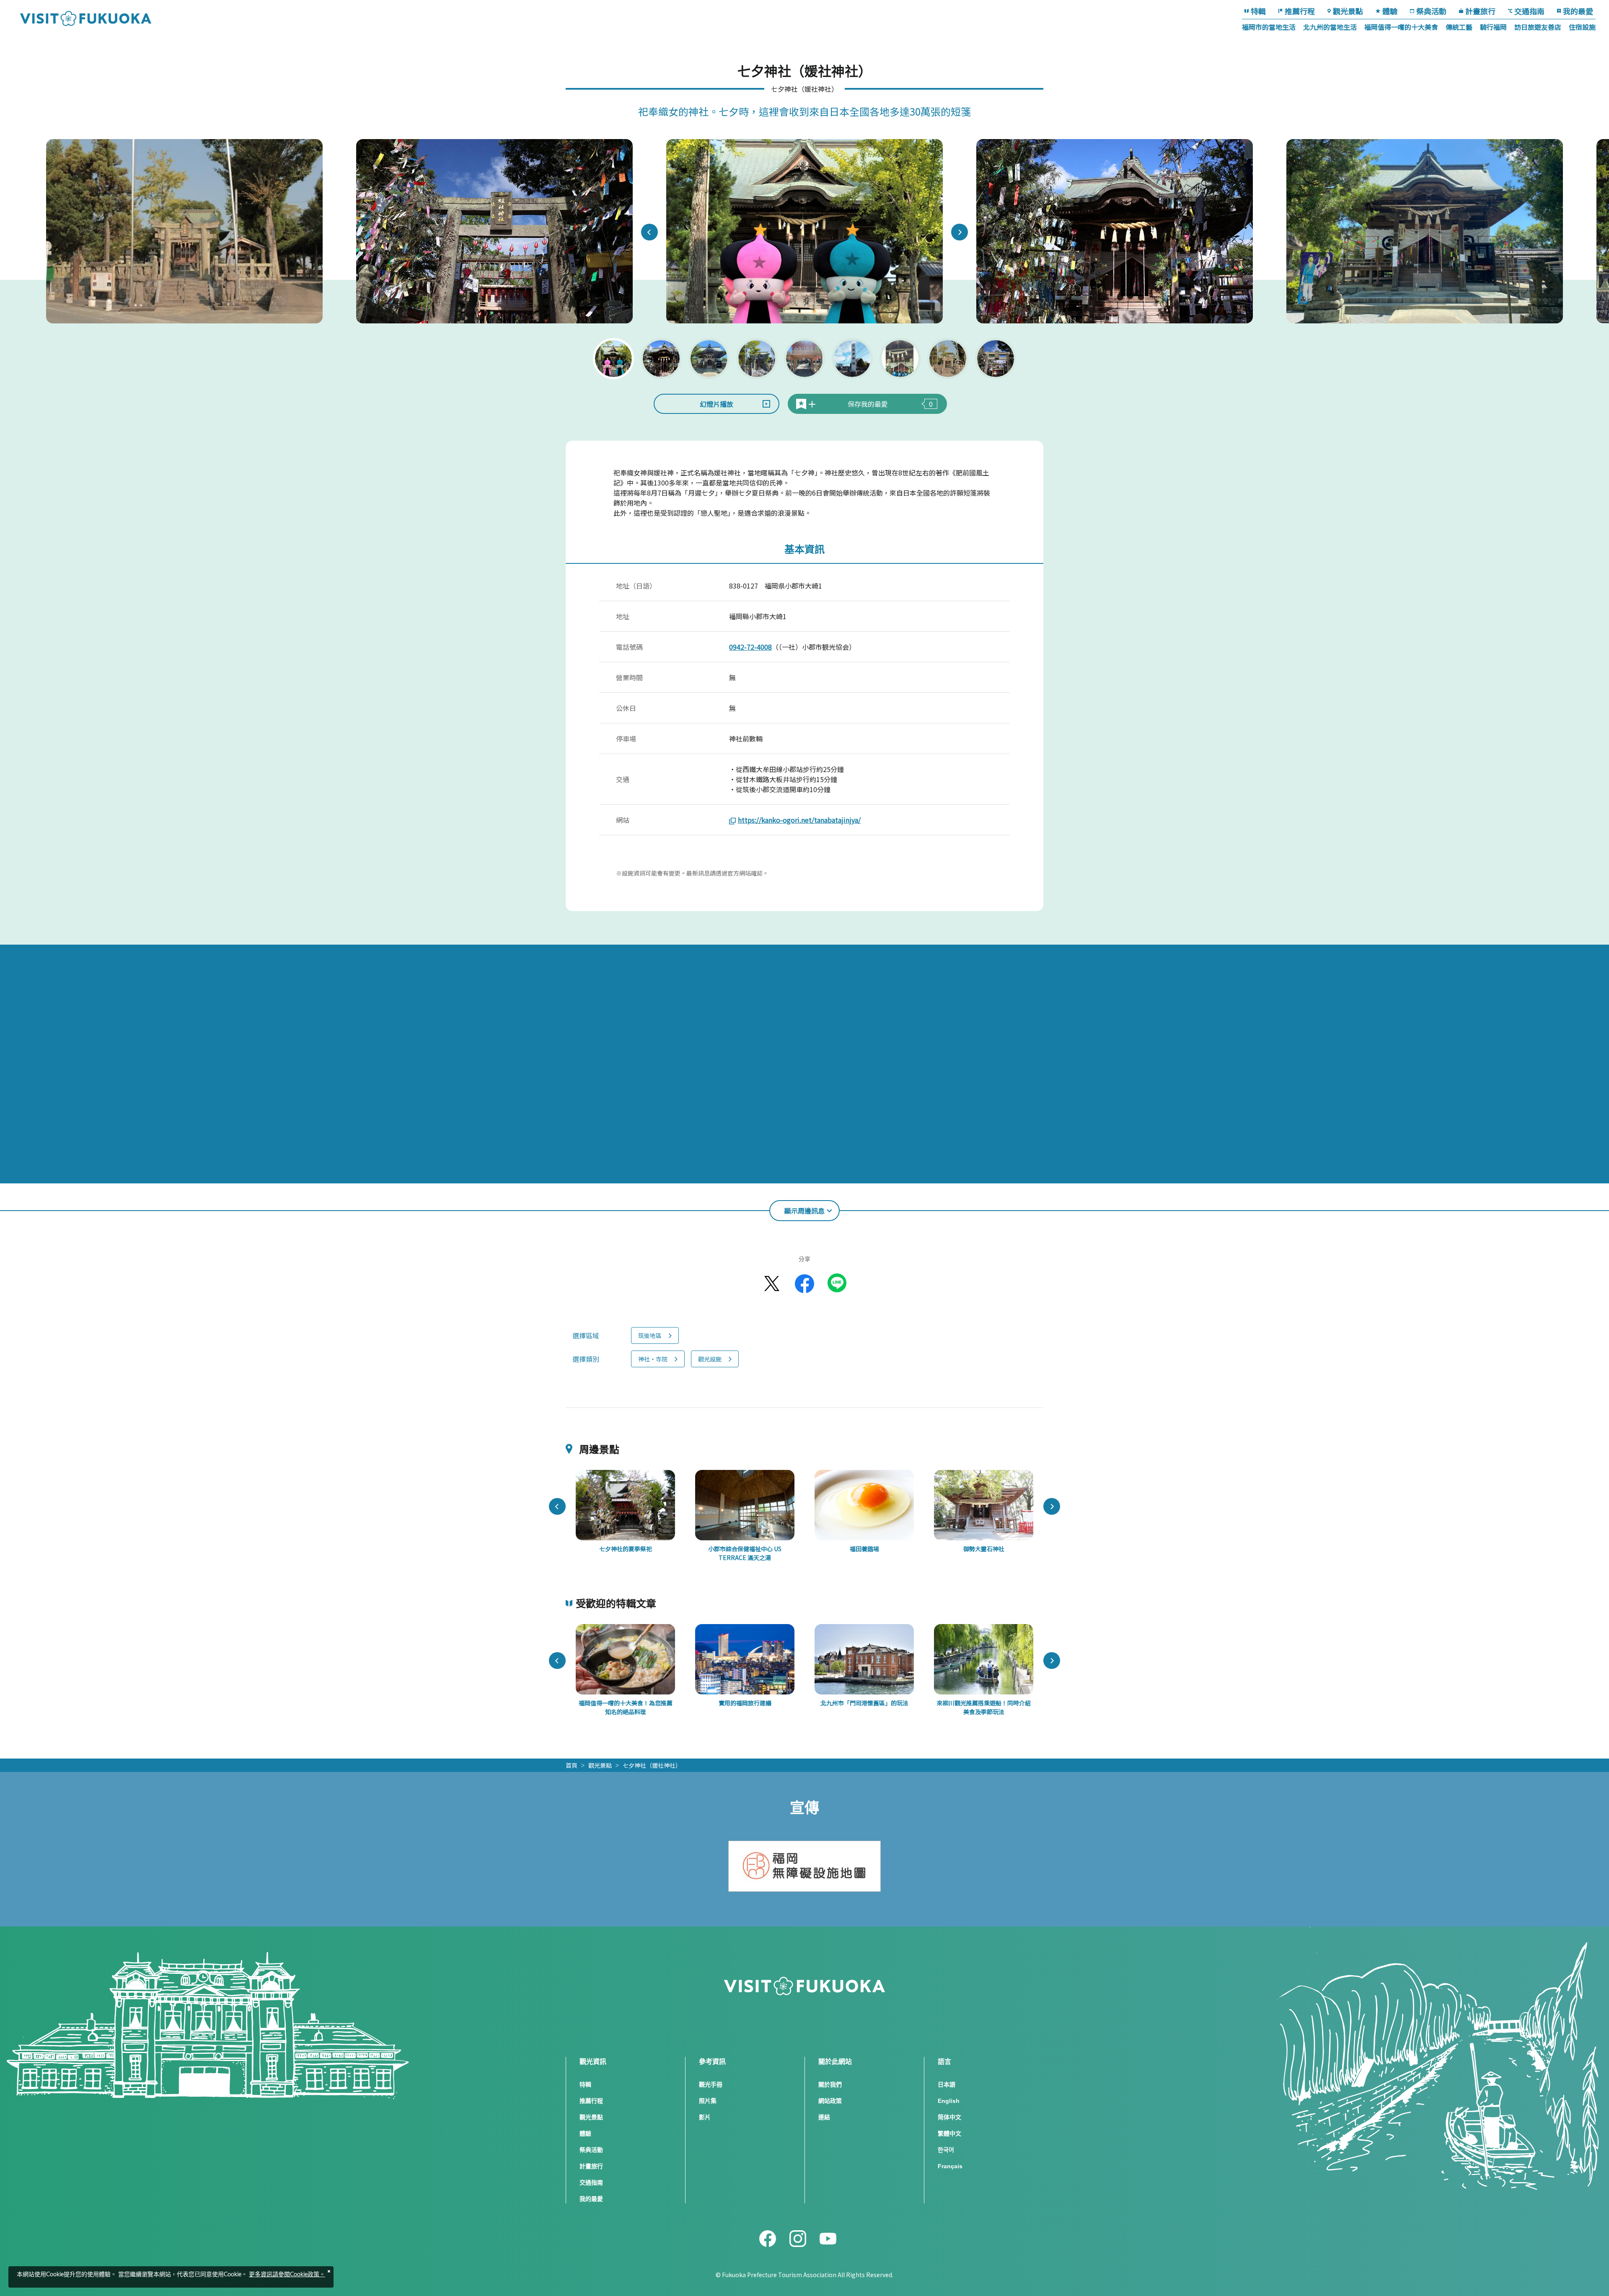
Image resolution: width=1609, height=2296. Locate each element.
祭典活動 (1431, 11)
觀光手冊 (711, 2084)
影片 (705, 2117)
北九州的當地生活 (1330, 27)
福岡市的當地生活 (1269, 27)
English (949, 2101)
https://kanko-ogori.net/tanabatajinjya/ (799, 820)
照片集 (708, 2101)
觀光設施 (710, 1359)
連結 (824, 2117)
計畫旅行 (1480, 11)
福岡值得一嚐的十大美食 (1401, 27)
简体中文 (949, 2117)
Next (960, 232)
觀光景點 (1348, 11)
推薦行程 (1300, 11)
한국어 (946, 2150)
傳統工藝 (1459, 27)
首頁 (572, 1765)
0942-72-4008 (750, 647)
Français (950, 2166)
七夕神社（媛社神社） (652, 1765)
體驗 (1390, 11)
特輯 (1258, 11)
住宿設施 (1582, 27)
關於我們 (830, 2084)
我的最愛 (1578, 11)
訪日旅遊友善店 (1538, 27)
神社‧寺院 (653, 1359)
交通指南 (1529, 11)
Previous (649, 232)
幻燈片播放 (717, 404)
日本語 (947, 2084)
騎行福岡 (1493, 27)
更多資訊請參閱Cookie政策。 (287, 2275)
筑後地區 (650, 1335)
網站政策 (830, 2101)
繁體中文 (949, 2133)
